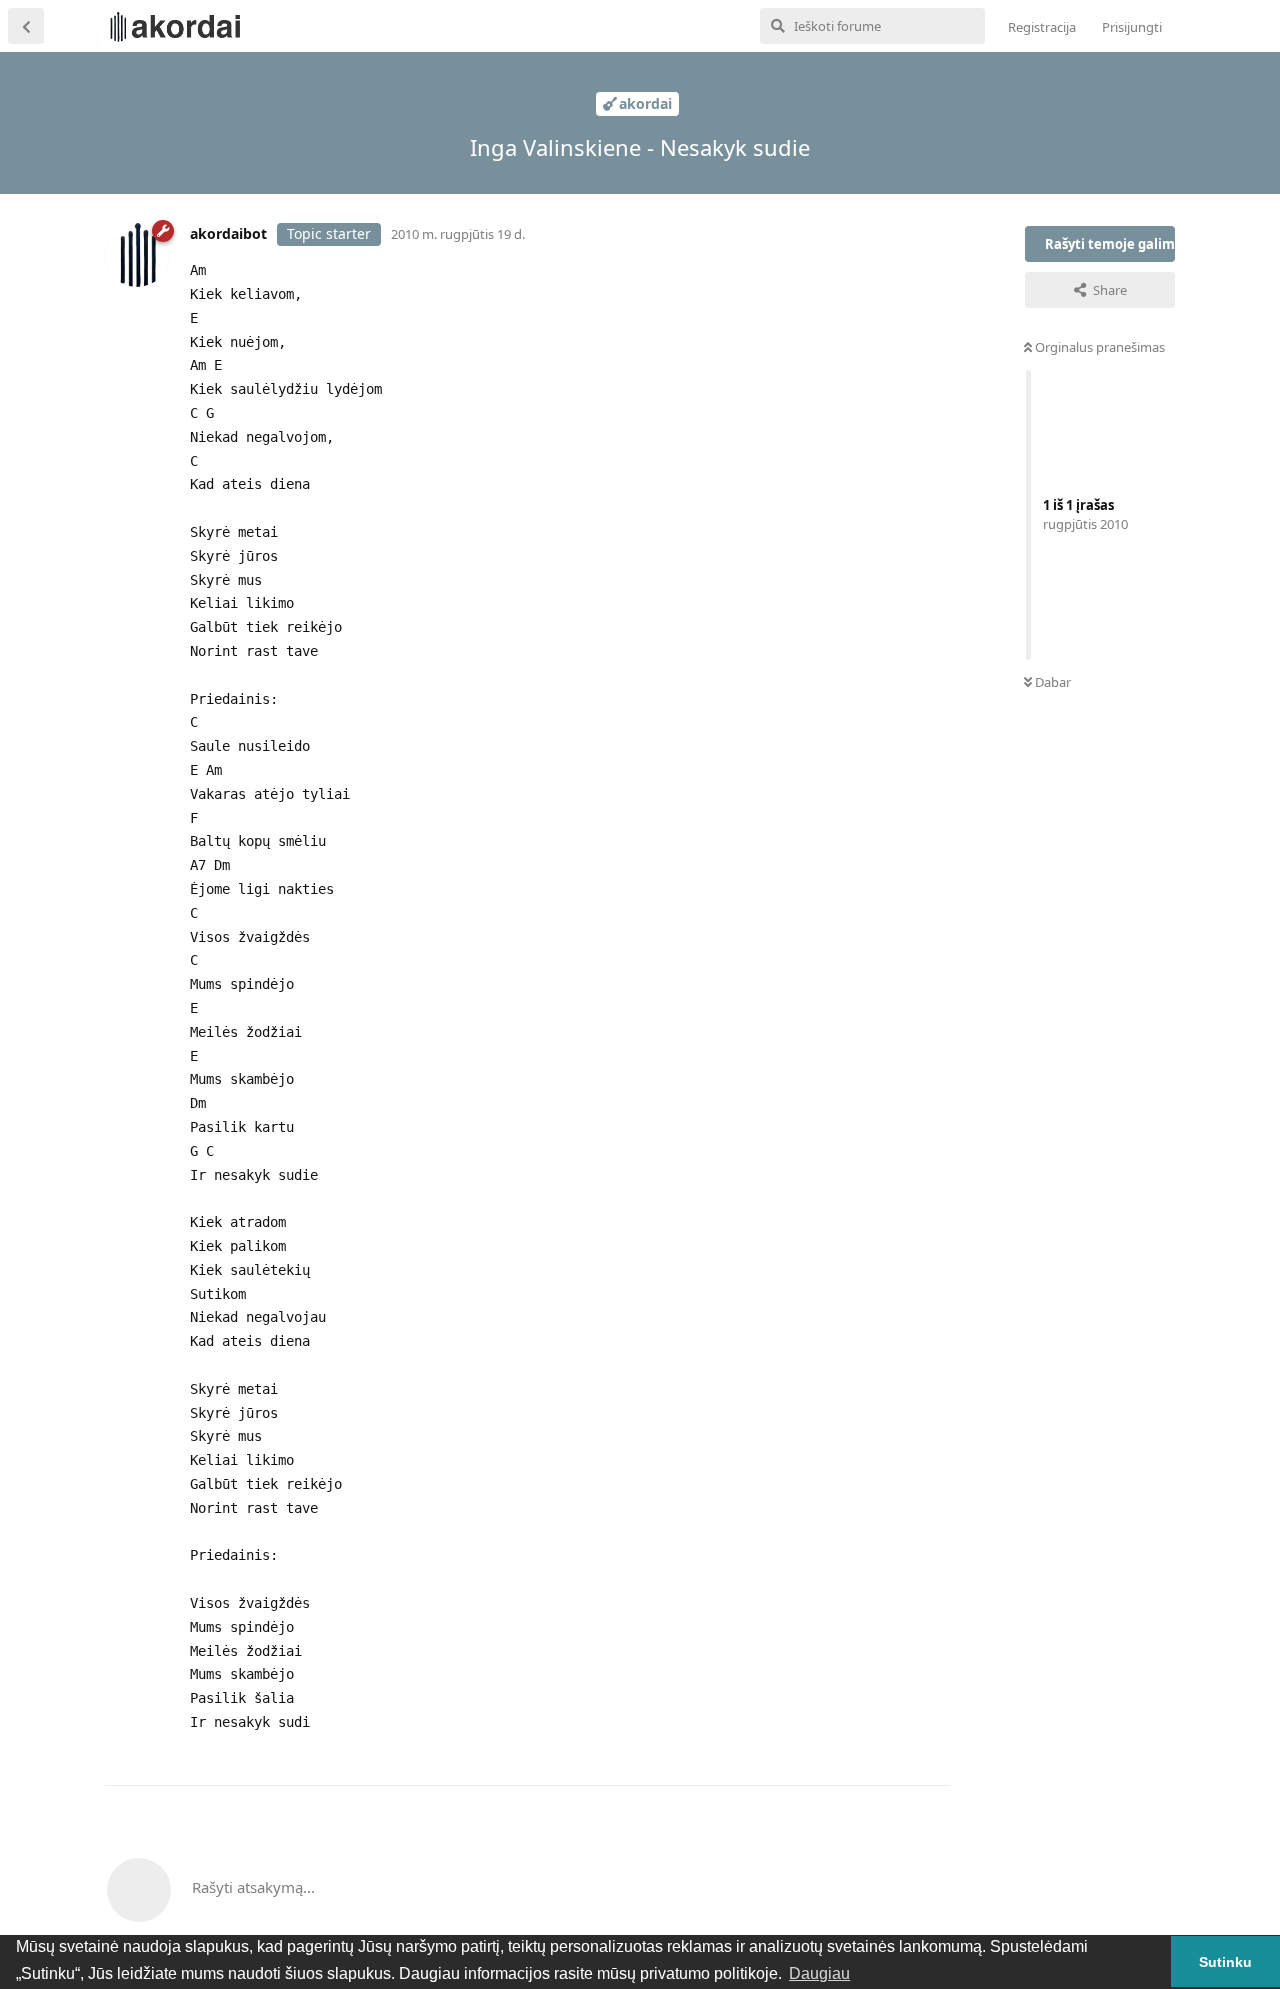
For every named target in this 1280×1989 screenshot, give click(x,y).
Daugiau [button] (819, 1973)
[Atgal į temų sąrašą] (26, 26)
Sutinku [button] (1225, 1962)
